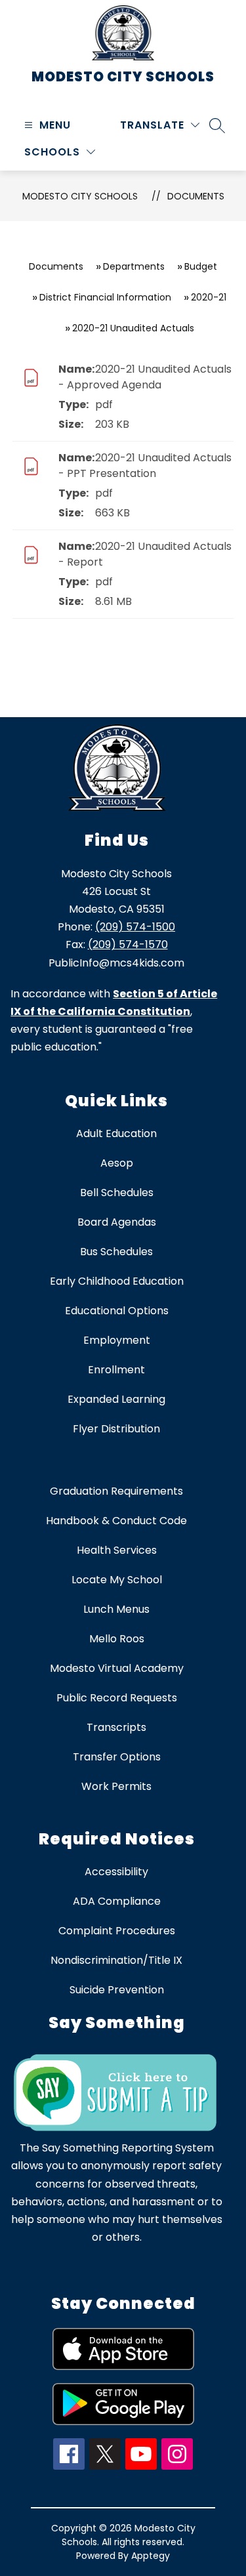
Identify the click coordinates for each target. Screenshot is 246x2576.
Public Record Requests (117, 1698)
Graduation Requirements (116, 1491)
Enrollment (116, 1370)
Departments (134, 266)
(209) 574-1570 (128, 945)
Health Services (117, 1550)
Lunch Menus (116, 1609)
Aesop (117, 1163)
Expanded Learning (116, 1399)
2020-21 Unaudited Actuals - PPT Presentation (145, 466)
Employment (117, 1340)
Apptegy (151, 2556)
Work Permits (116, 1786)
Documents (196, 196)
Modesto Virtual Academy (117, 1668)
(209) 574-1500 (135, 927)
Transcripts (116, 1727)
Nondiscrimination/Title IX (116, 1960)
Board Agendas (117, 1222)
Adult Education (116, 1133)
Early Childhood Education (117, 1281)
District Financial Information (105, 297)
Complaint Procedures (117, 1931)
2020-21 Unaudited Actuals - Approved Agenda (145, 377)
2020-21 (209, 297)
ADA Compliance (117, 1901)
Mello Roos (117, 1639)
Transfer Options (117, 1757)
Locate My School (117, 1580)
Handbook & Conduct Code (116, 1521)
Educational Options (117, 1311)
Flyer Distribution (116, 1429)
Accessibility (116, 1872)
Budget (201, 266)
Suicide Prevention (117, 1990)
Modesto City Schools (80, 196)
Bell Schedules (117, 1193)
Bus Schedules (116, 1252)
